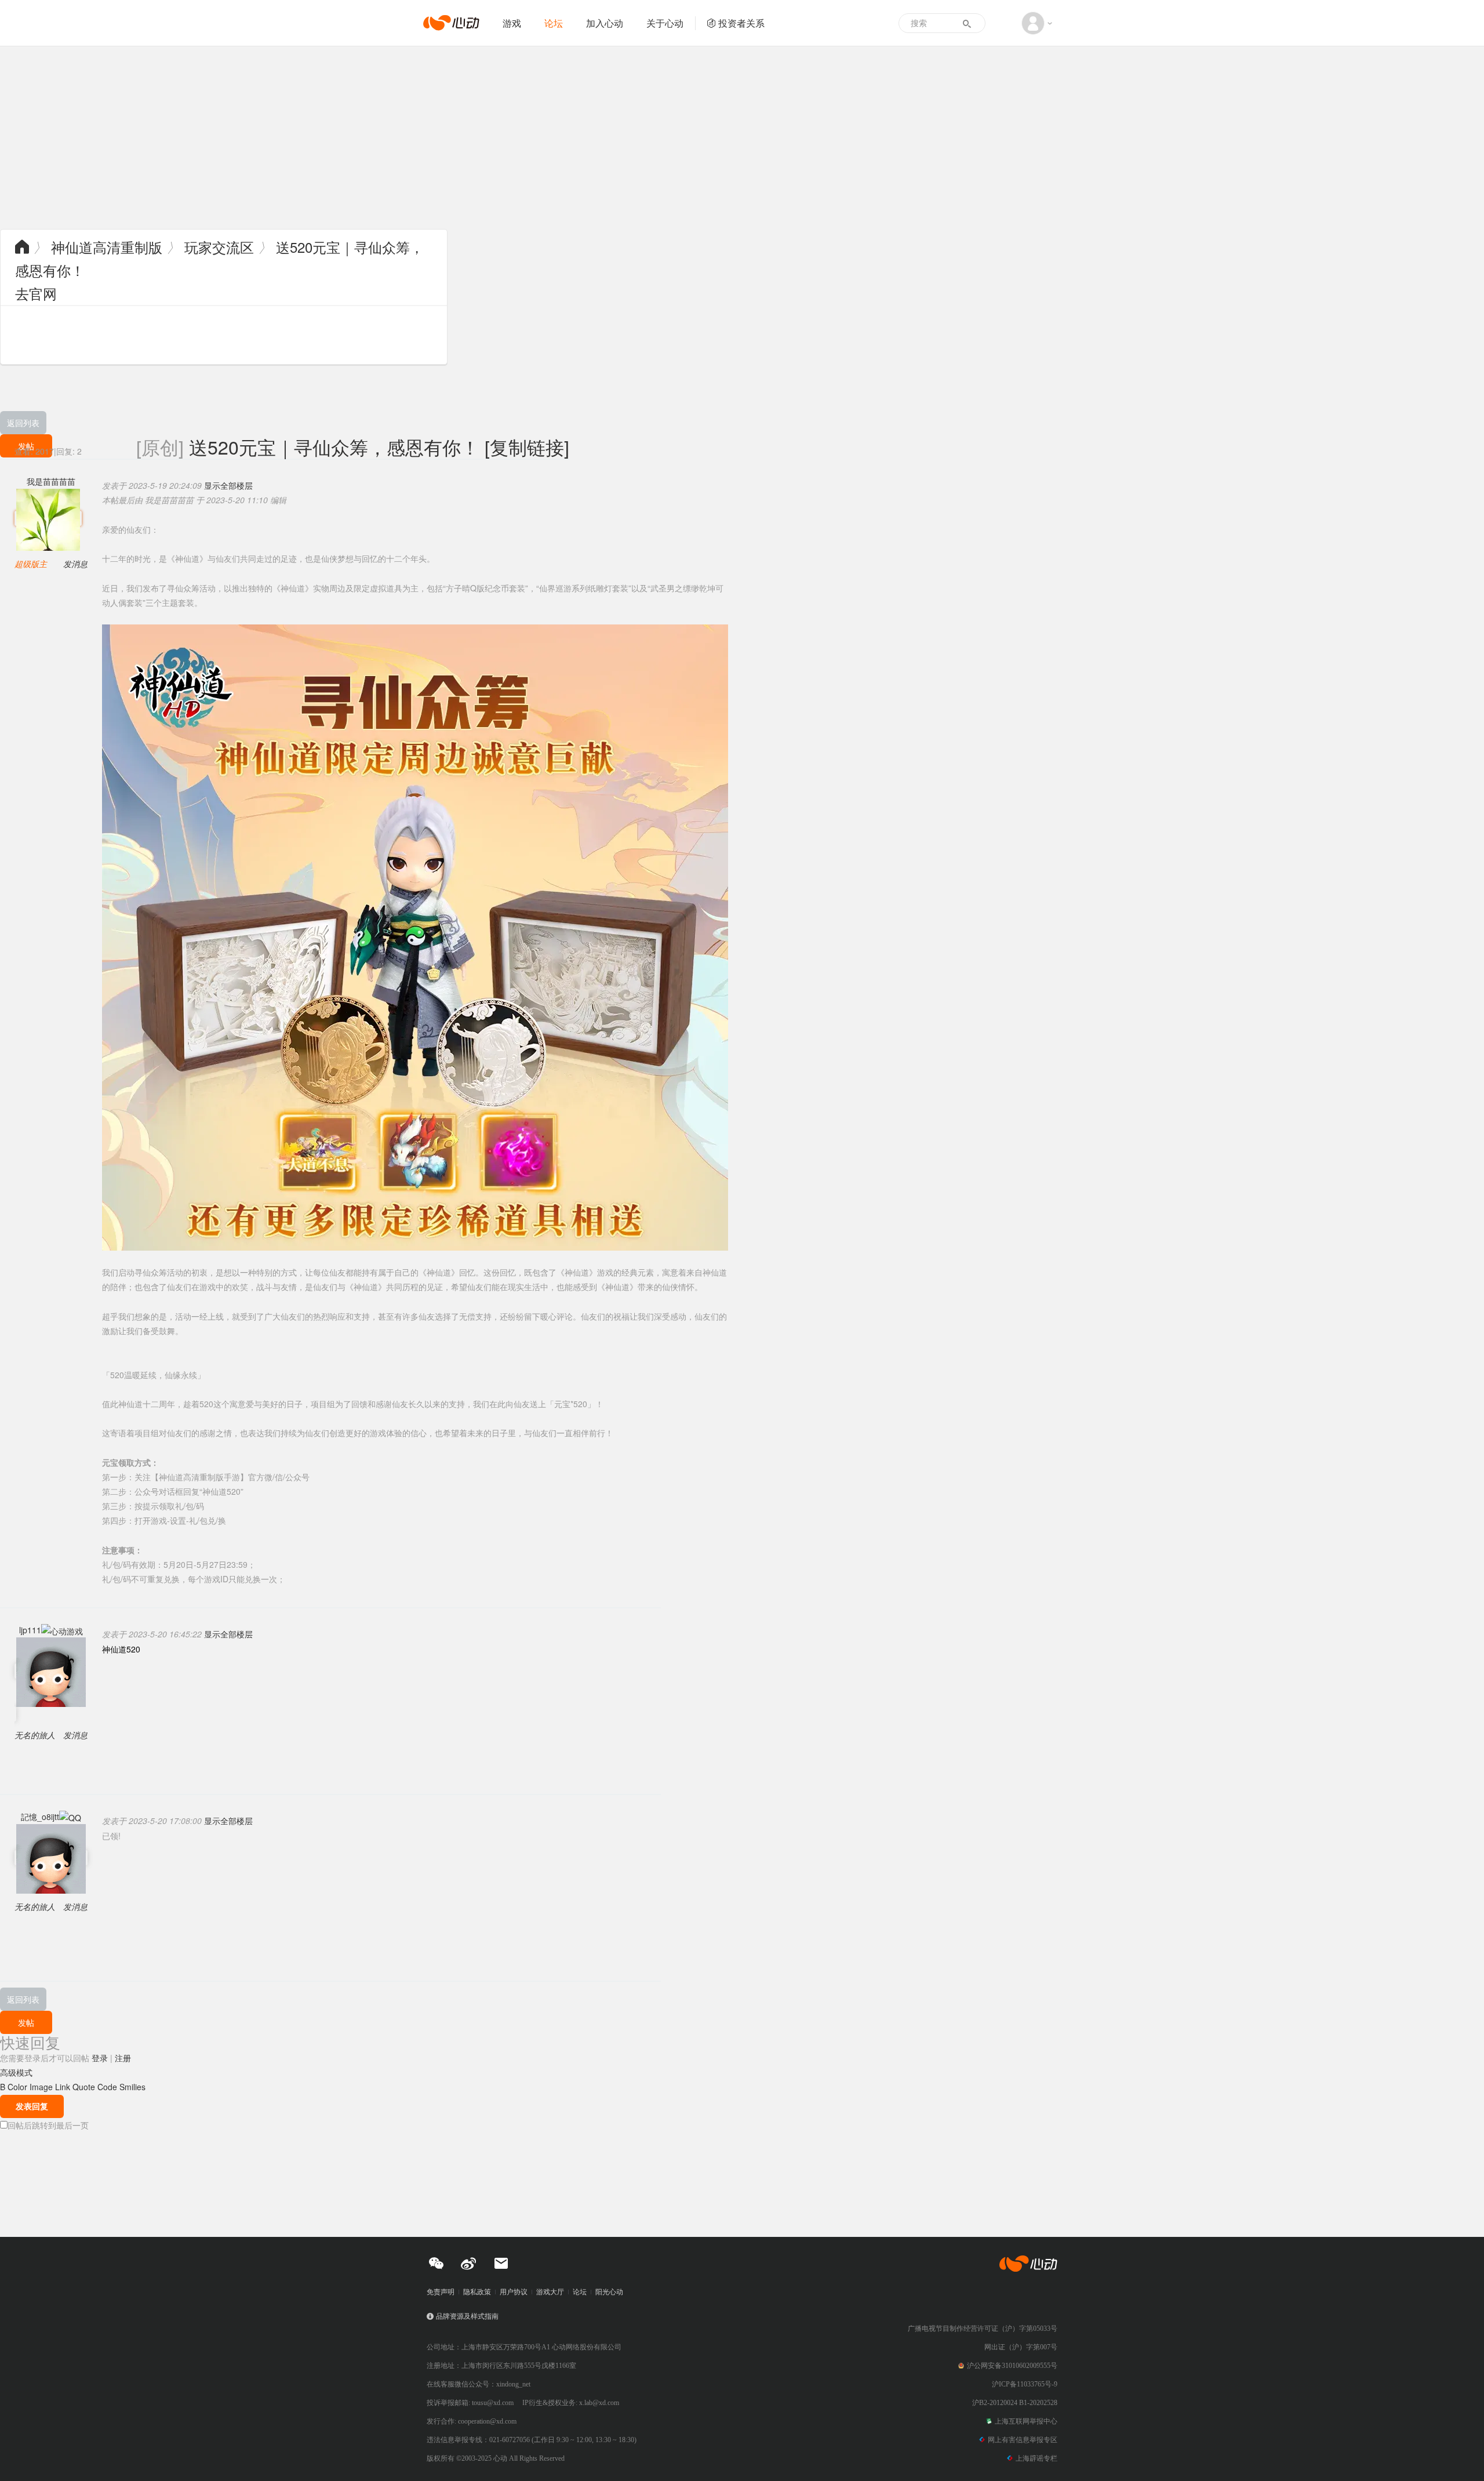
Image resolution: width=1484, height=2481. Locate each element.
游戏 (512, 23)
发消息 (75, 564)
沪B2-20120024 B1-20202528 (1015, 2403)
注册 (123, 2058)
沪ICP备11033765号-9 (1025, 2384)
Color (17, 2087)
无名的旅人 (35, 1735)
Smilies (132, 2087)
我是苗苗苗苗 (51, 481)
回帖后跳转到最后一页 (48, 2125)
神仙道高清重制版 (107, 247)
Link (63, 2087)
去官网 (36, 293)
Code (107, 2087)
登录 (100, 2058)
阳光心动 (609, 2292)
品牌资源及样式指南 (467, 2316)
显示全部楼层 (228, 485)
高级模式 (16, 2072)
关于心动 (665, 23)
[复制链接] (527, 446)
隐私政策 (477, 2292)
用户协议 (514, 2292)
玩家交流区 (219, 247)
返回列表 (23, 423)
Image (41, 2087)
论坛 (554, 23)
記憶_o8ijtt (40, 1817)
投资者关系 (741, 23)
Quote (84, 2087)
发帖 (26, 2022)
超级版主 (31, 564)
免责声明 (441, 2292)
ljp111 (30, 1630)
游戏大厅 (550, 2292)
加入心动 (605, 23)
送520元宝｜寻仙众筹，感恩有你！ (334, 446)
